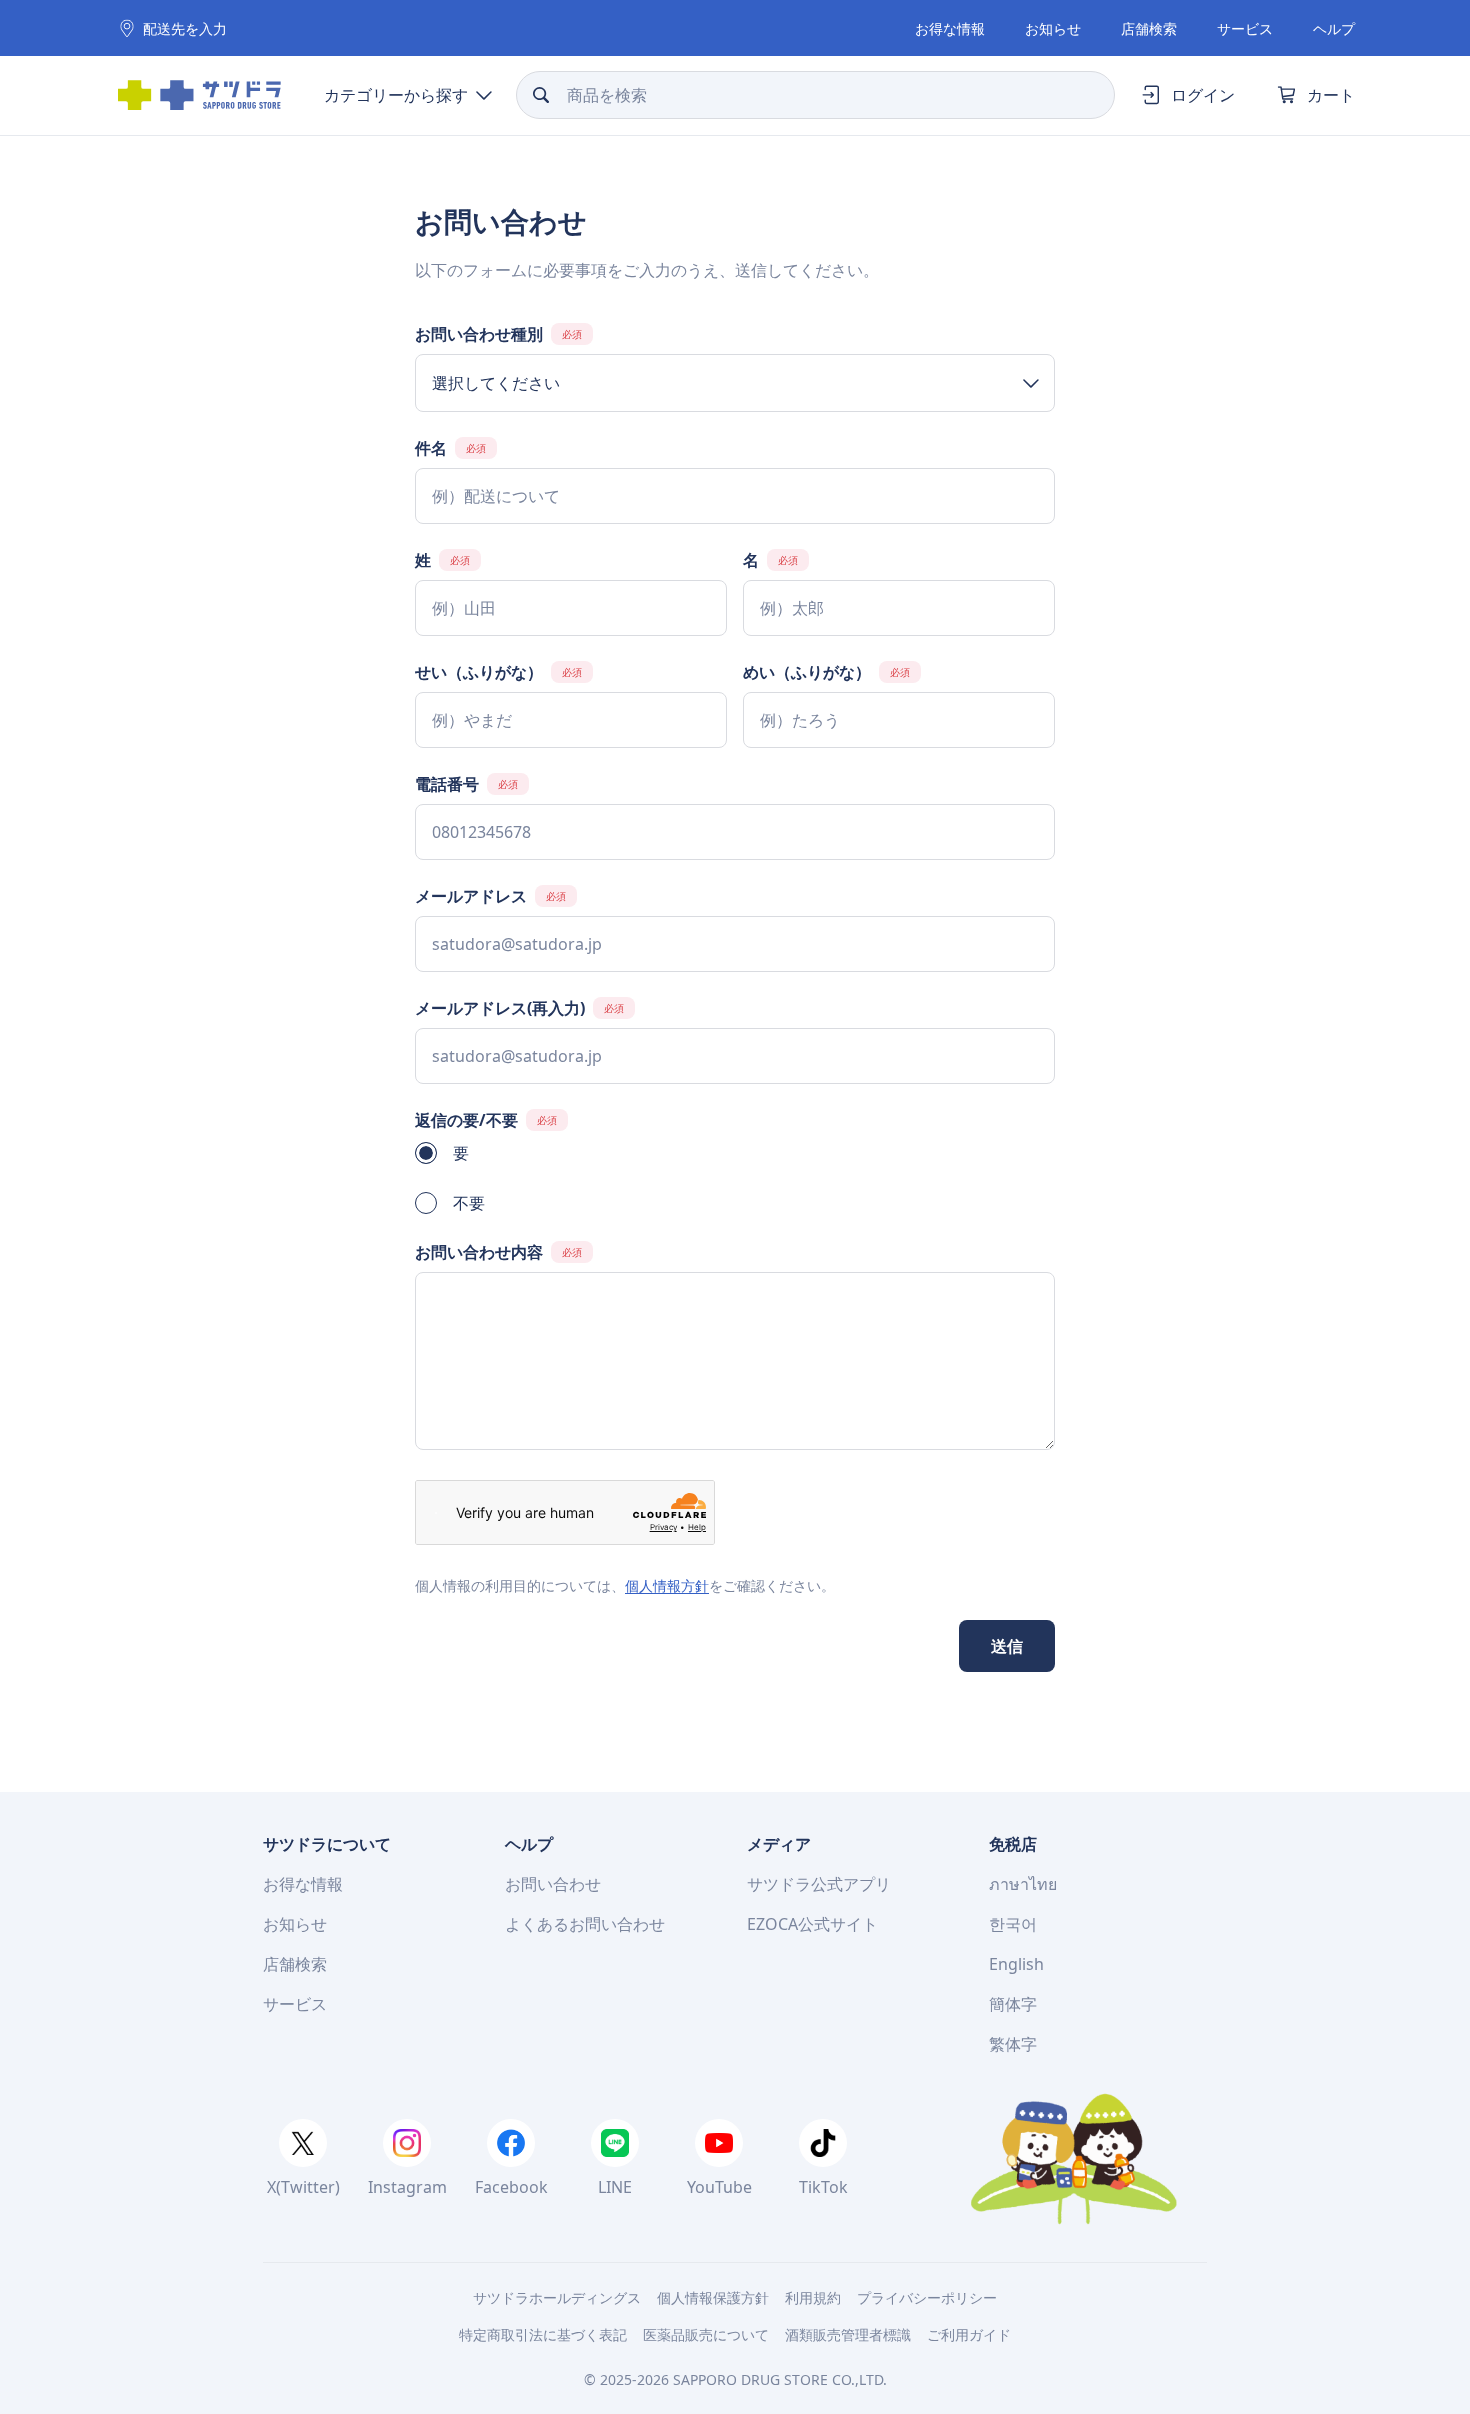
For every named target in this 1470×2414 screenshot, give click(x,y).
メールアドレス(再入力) (500, 1008)
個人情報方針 (667, 1585)
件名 (431, 448)
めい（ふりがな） (807, 672)
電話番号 (447, 784)
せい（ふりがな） (479, 672)
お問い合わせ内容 (479, 1252)
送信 (1007, 1646)
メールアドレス (471, 896)
